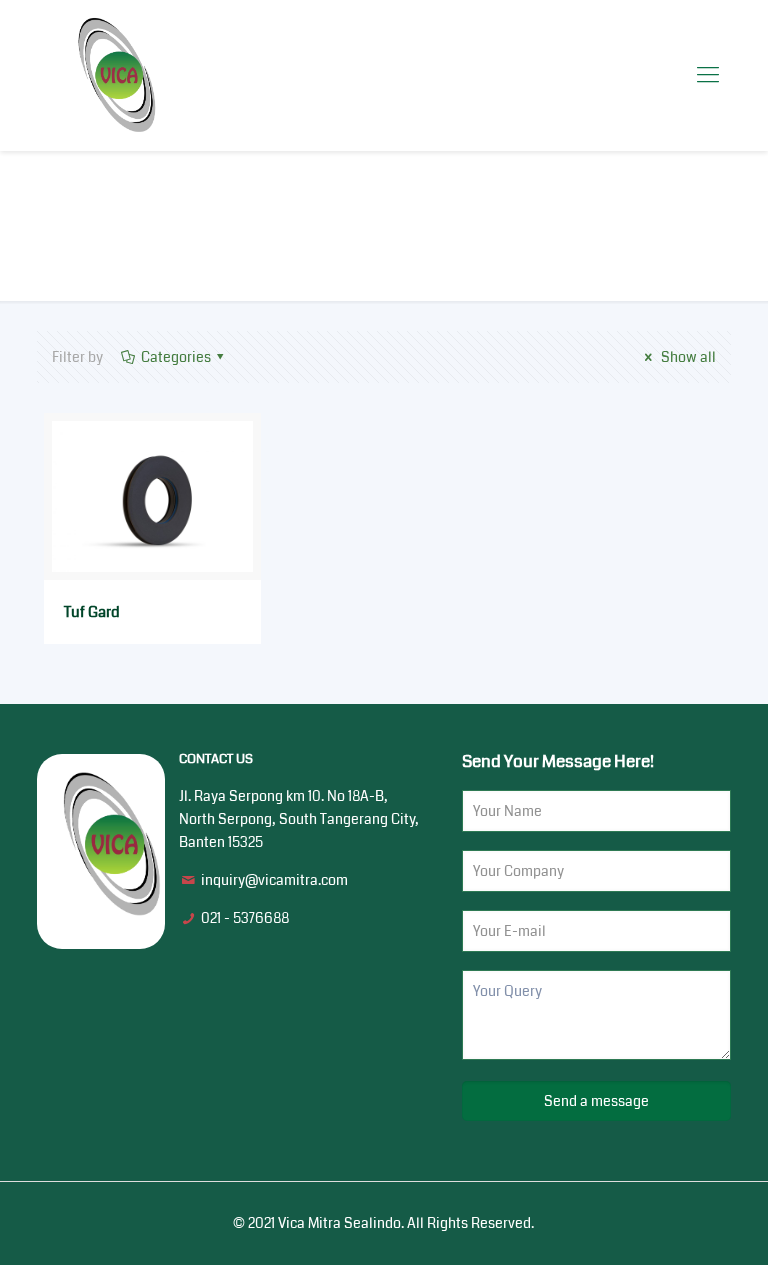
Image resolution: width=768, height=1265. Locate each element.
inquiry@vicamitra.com (274, 880)
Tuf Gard (92, 612)
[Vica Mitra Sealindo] (117, 75)
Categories (176, 357)
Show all (687, 357)
